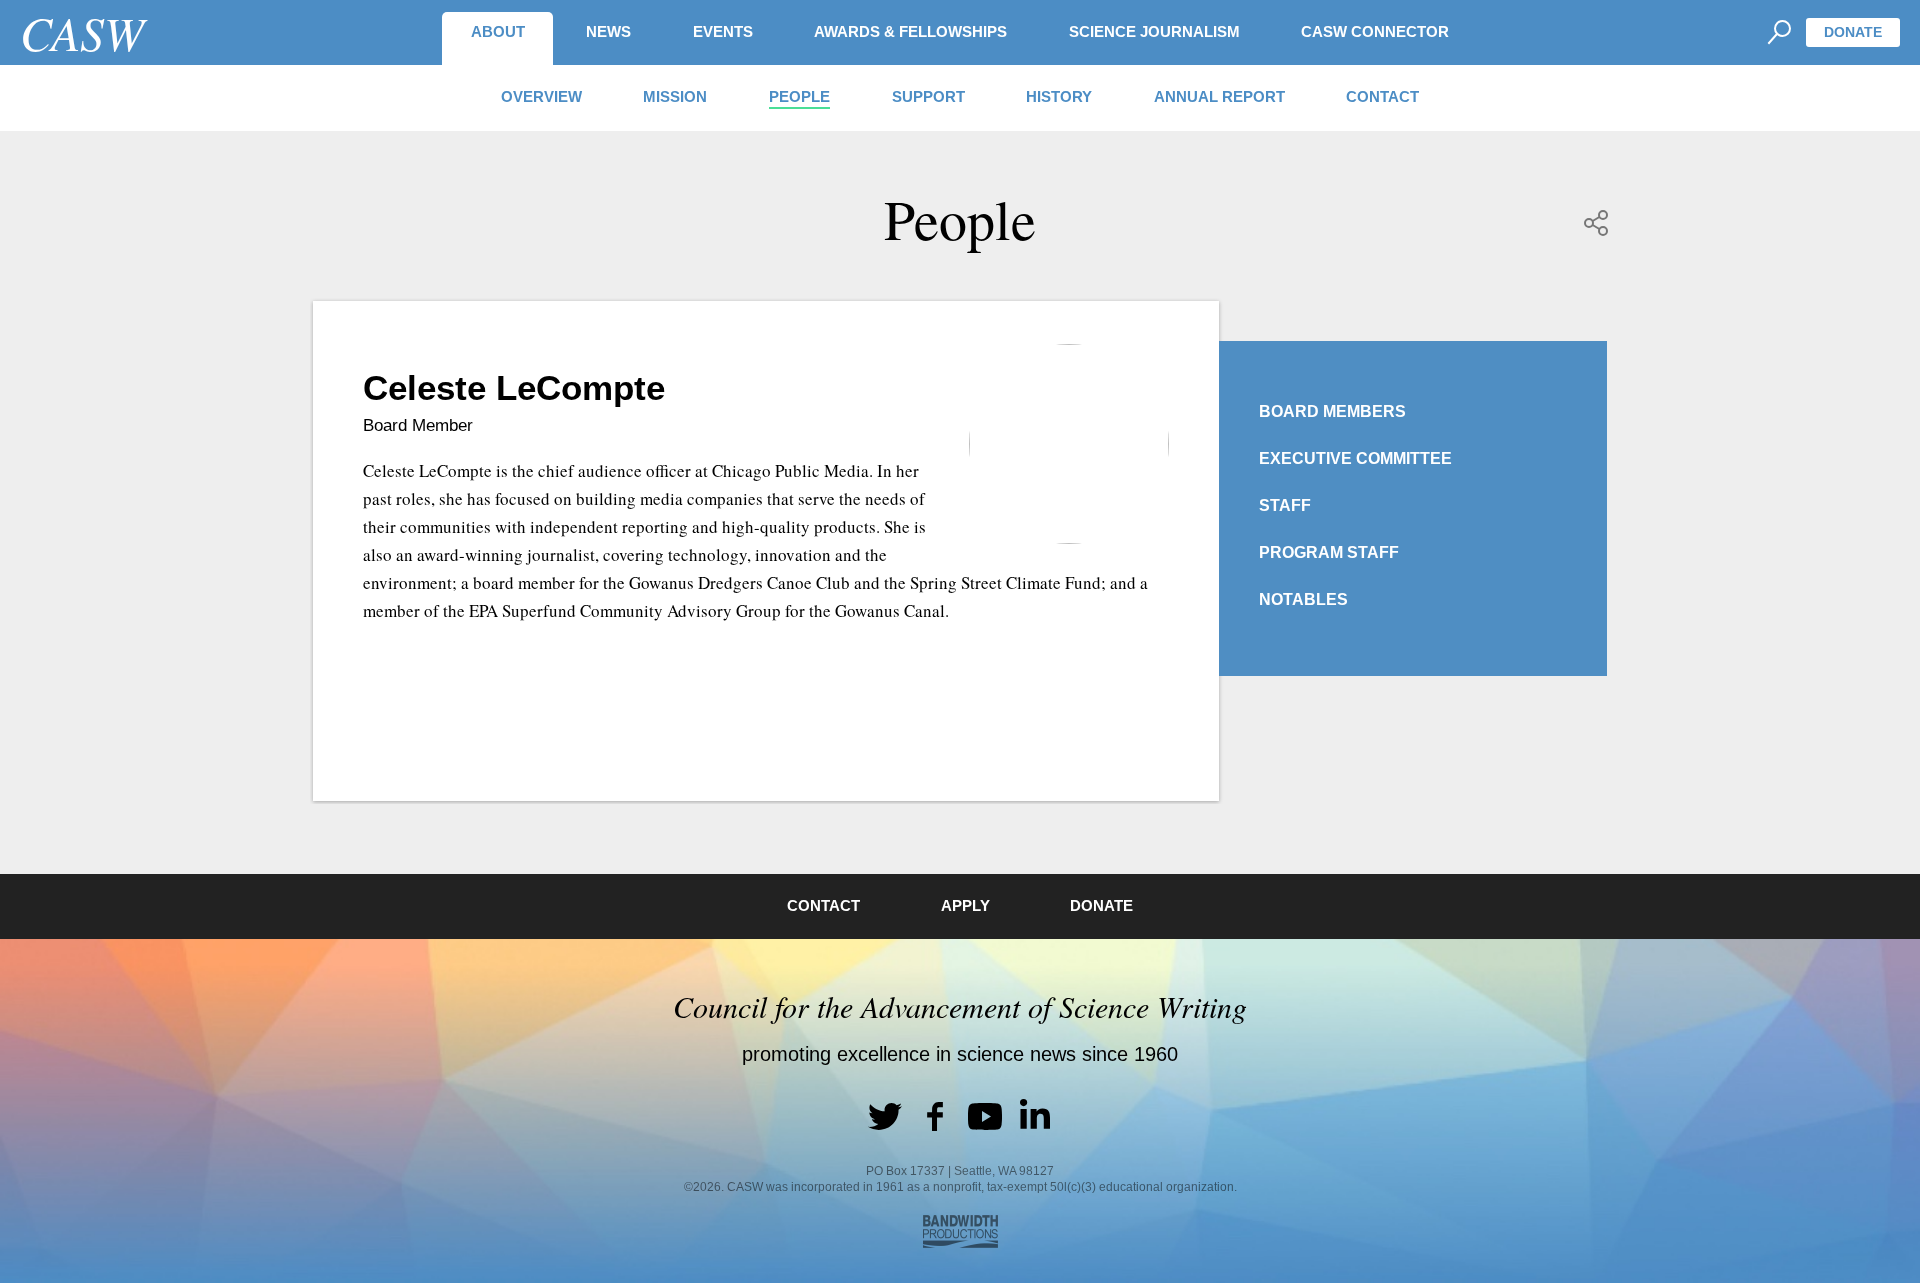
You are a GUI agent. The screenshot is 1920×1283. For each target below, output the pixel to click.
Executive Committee (1355, 458)
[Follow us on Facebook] (935, 1116)
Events (723, 31)
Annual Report (1219, 96)
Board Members (1332, 411)
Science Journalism (1154, 31)
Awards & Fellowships (910, 31)
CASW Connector (1375, 31)
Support (928, 96)
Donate (1853, 32)
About (498, 31)
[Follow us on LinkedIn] (1035, 1116)
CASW (82, 32)
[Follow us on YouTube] (985, 1116)
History (1059, 96)
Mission (675, 96)
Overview (541, 96)
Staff (1285, 505)
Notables (1303, 599)
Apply (965, 905)
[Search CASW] (1778, 32)
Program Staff (1329, 552)
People (799, 96)
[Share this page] (1597, 223)
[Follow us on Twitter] (885, 1116)
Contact (1382, 96)
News (608, 31)
